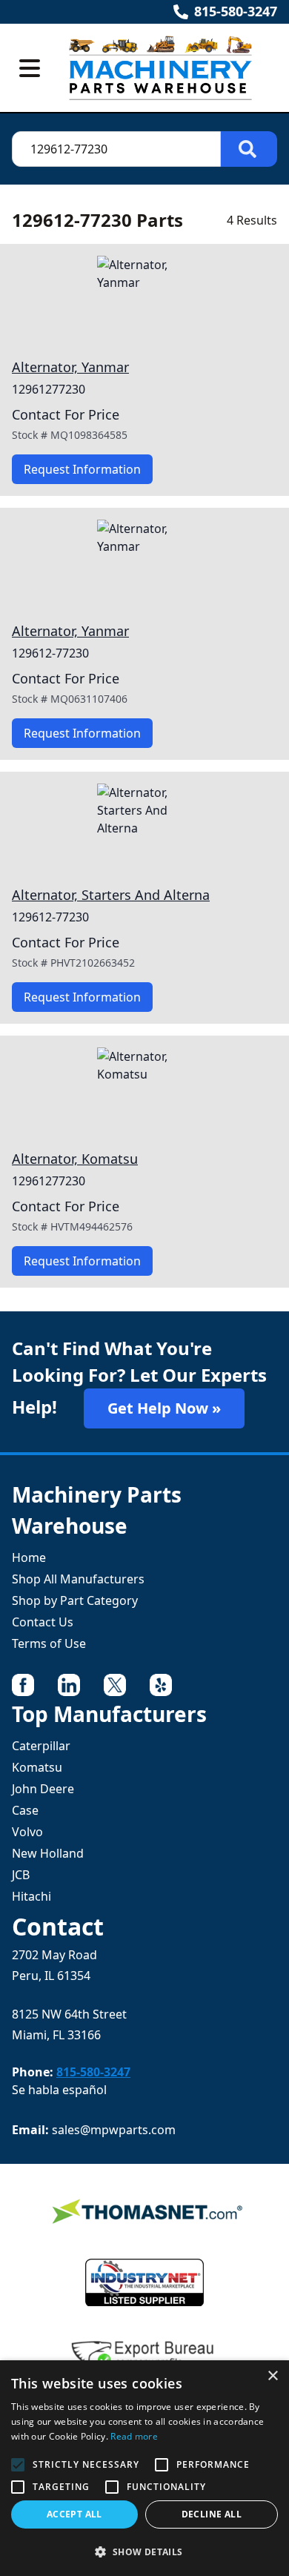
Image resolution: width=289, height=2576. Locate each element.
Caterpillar (41, 1746)
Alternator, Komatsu (75, 1159)
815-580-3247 (236, 11)
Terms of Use (49, 1643)
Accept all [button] (74, 2514)
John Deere (43, 1789)
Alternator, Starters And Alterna (111, 895)
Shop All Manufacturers (78, 1579)
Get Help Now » (164, 1408)
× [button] (272, 2376)
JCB (21, 1875)
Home (29, 1557)
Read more (134, 2436)
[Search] (249, 149)
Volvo (27, 1832)
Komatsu (37, 1767)
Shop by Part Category (75, 1600)
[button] (144, 2552)
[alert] (144, 2468)
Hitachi (31, 1896)
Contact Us (43, 1622)
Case (25, 1810)
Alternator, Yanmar (70, 367)
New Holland (48, 1853)
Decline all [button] (212, 2514)
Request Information (82, 469)
